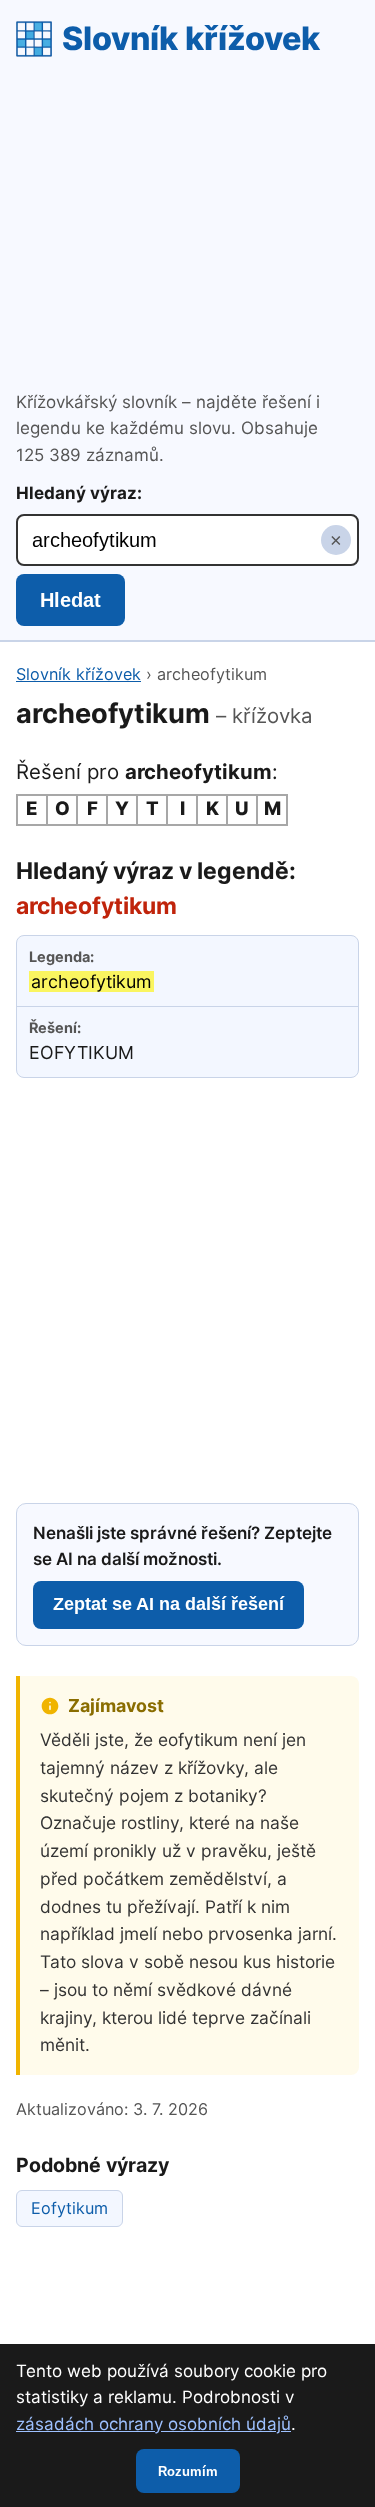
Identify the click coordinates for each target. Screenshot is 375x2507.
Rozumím (188, 2471)
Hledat (70, 600)
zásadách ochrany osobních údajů (153, 2424)
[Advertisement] (187, 227)
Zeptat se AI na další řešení (168, 1604)
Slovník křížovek (191, 38)
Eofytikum (69, 2208)
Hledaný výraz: (79, 493)
